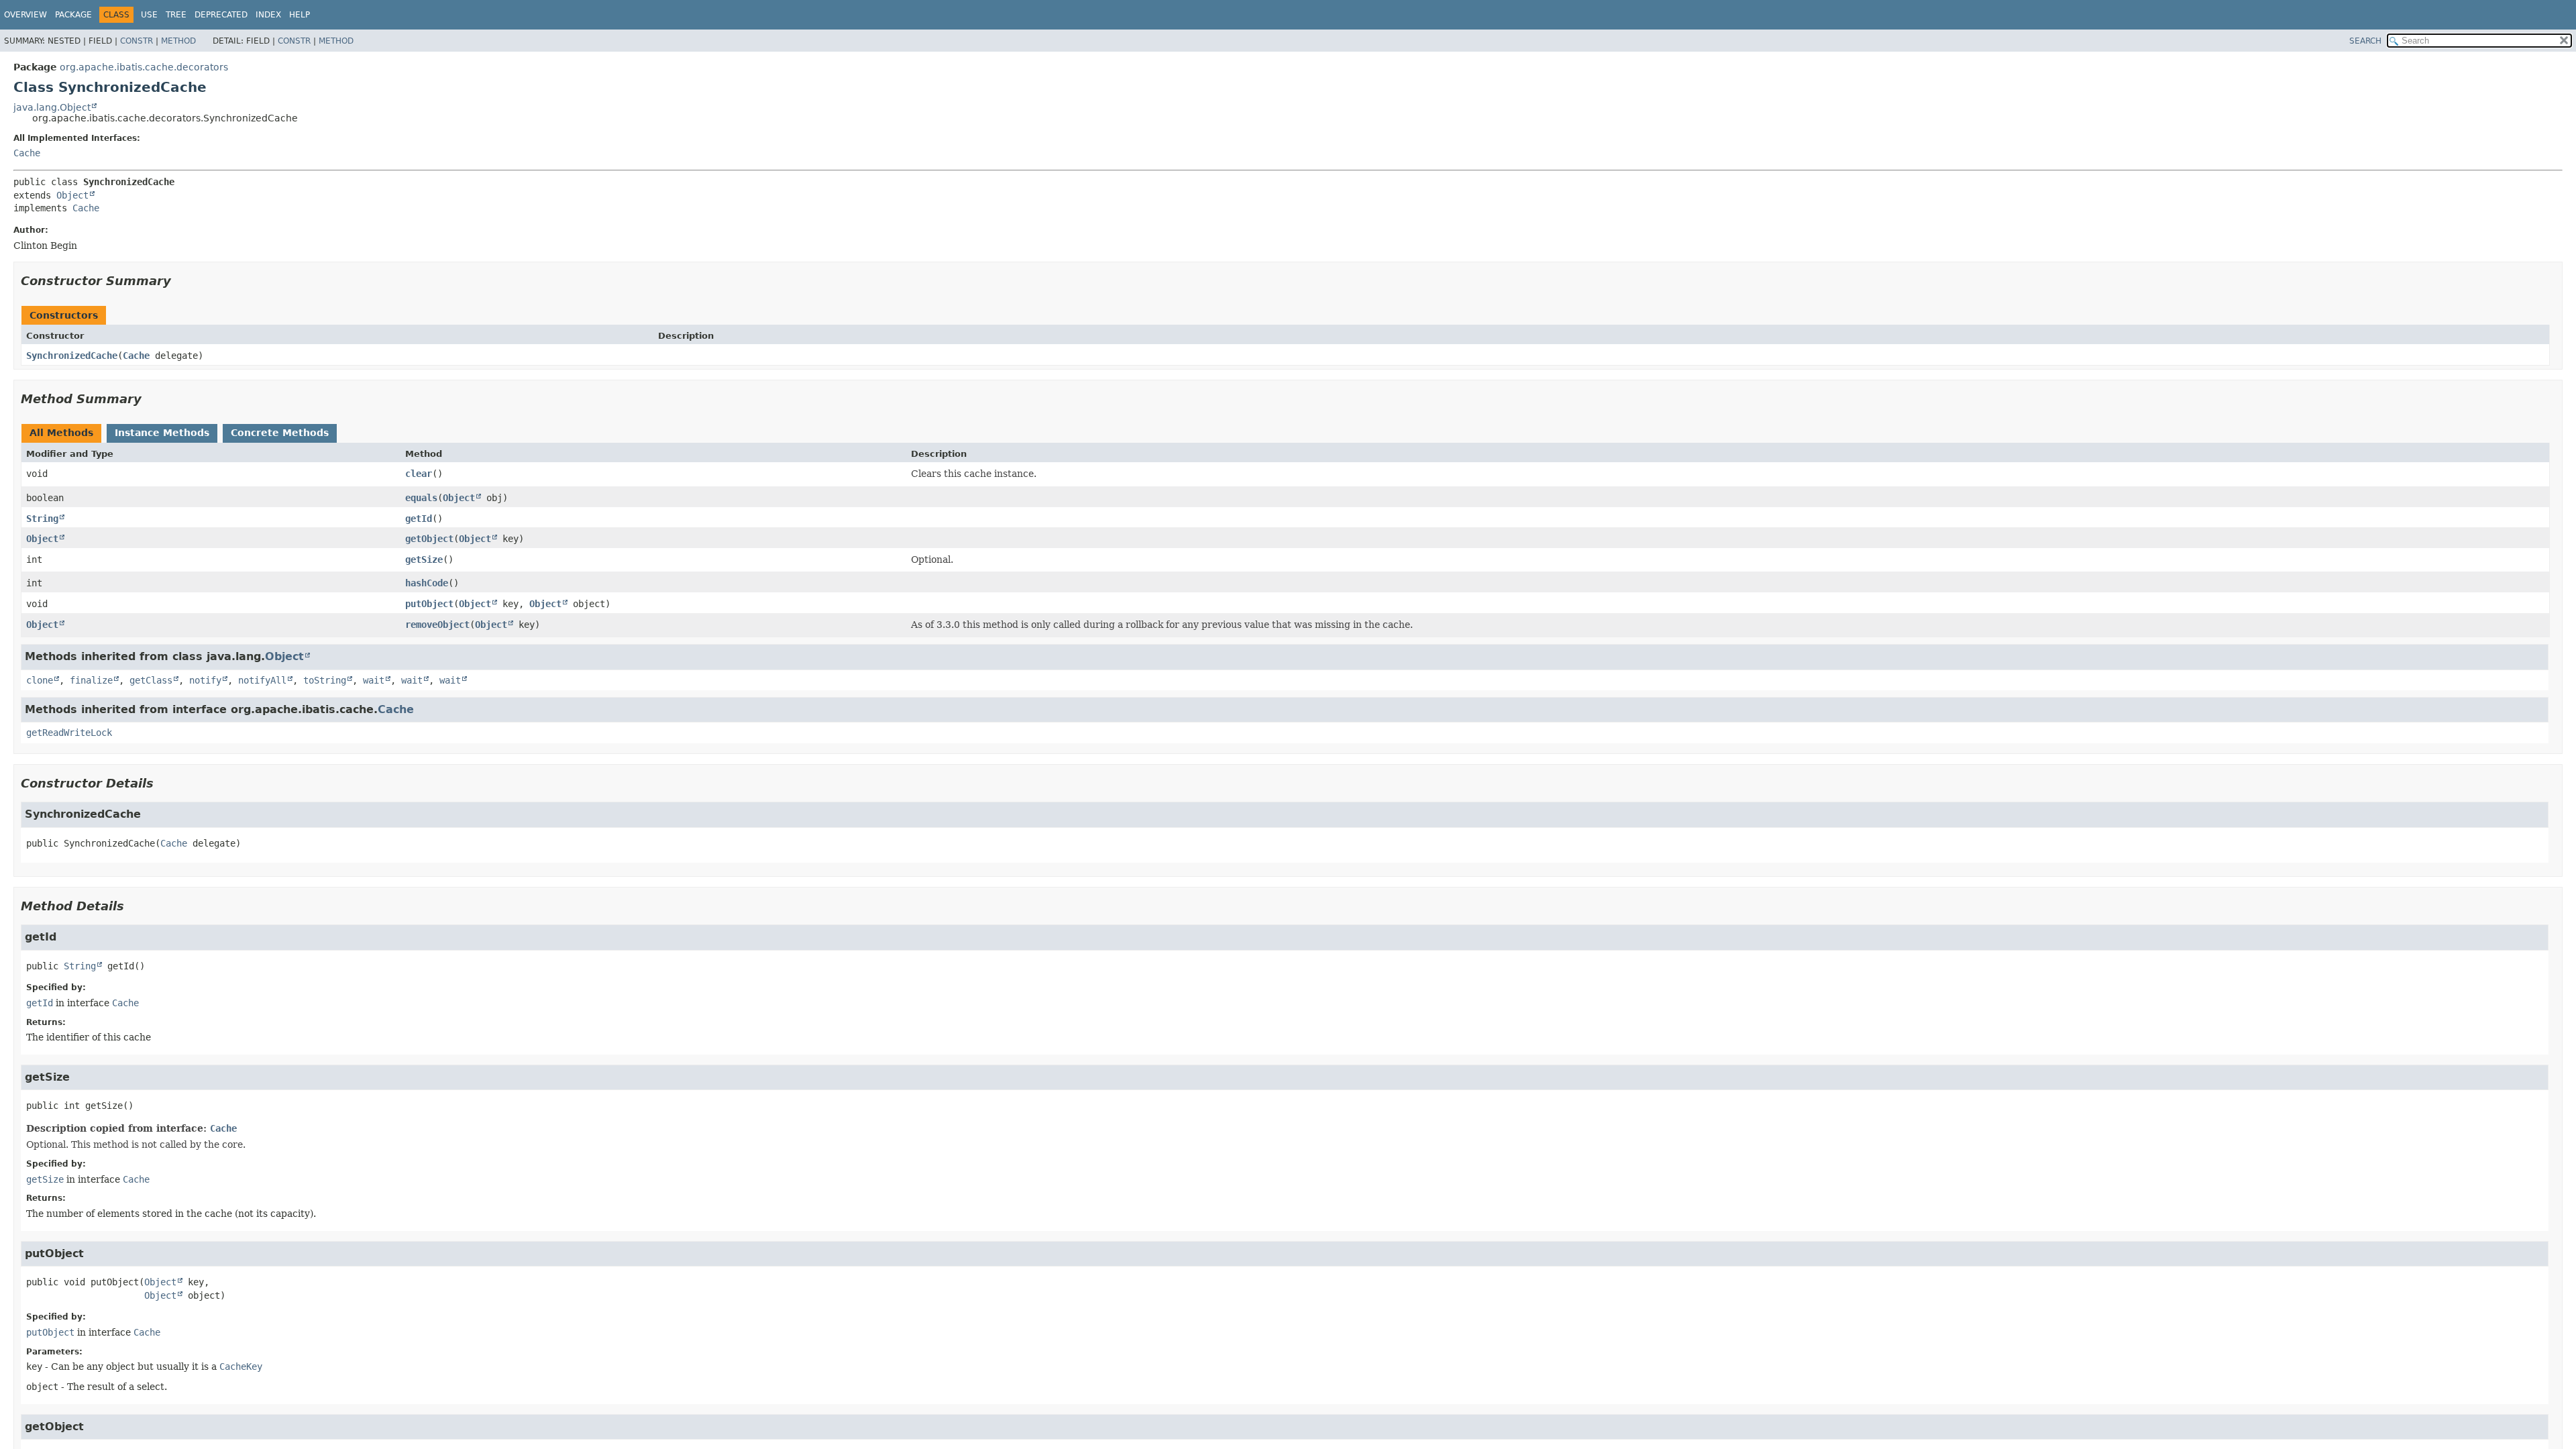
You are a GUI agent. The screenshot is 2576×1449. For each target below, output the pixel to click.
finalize (91, 680)
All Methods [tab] (61, 433)
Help (300, 15)
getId (419, 519)
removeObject (437, 625)
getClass (151, 680)
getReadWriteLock (69, 733)
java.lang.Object (52, 107)
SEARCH (2365, 41)
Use (149, 15)
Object (72, 195)
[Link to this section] (180, 281)
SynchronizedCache (72, 356)
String (42, 519)
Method (178, 41)
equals (421, 498)
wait (374, 680)
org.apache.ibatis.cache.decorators (144, 67)
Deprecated (221, 15)
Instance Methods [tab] (162, 433)
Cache (27, 153)
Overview (25, 15)
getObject (429, 539)
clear (419, 474)
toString (325, 680)
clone (40, 680)
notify (205, 680)
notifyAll (262, 680)
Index (268, 15)
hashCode (427, 583)
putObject (429, 604)
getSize (424, 559)
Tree (176, 15)
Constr (137, 41)
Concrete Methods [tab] (280, 433)
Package (73, 15)
